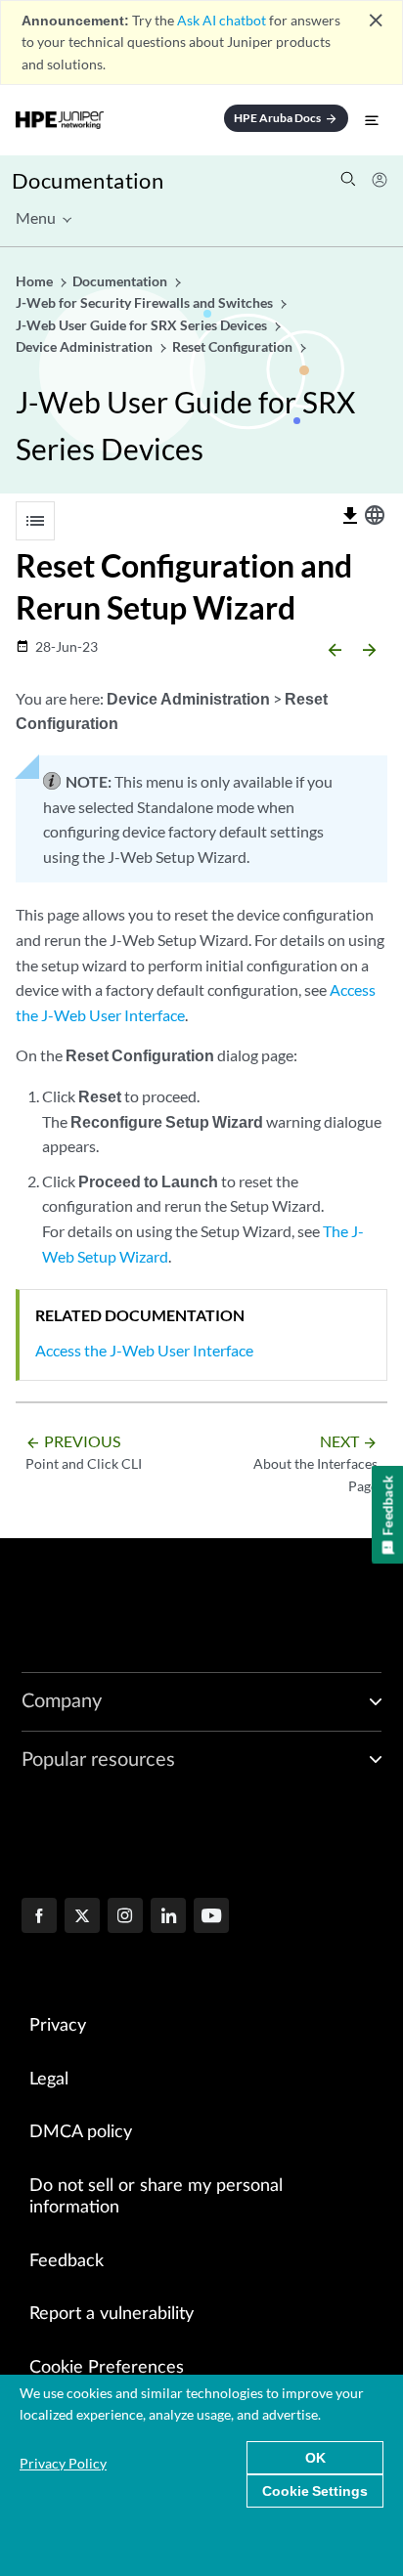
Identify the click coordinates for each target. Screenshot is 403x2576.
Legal (49, 2080)
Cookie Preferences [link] (107, 2368)
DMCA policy (81, 2132)
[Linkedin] (168, 1917)
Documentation (88, 180)
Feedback (67, 2261)
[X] (82, 1917)
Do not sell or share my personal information (156, 2197)
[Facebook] (39, 1917)
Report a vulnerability (112, 2314)
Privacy (58, 2026)
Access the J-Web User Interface (144, 1350)
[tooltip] (350, 516)
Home (36, 281)
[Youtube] (211, 1917)
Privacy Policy (63, 2463)
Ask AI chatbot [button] (222, 20)
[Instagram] (125, 1917)
